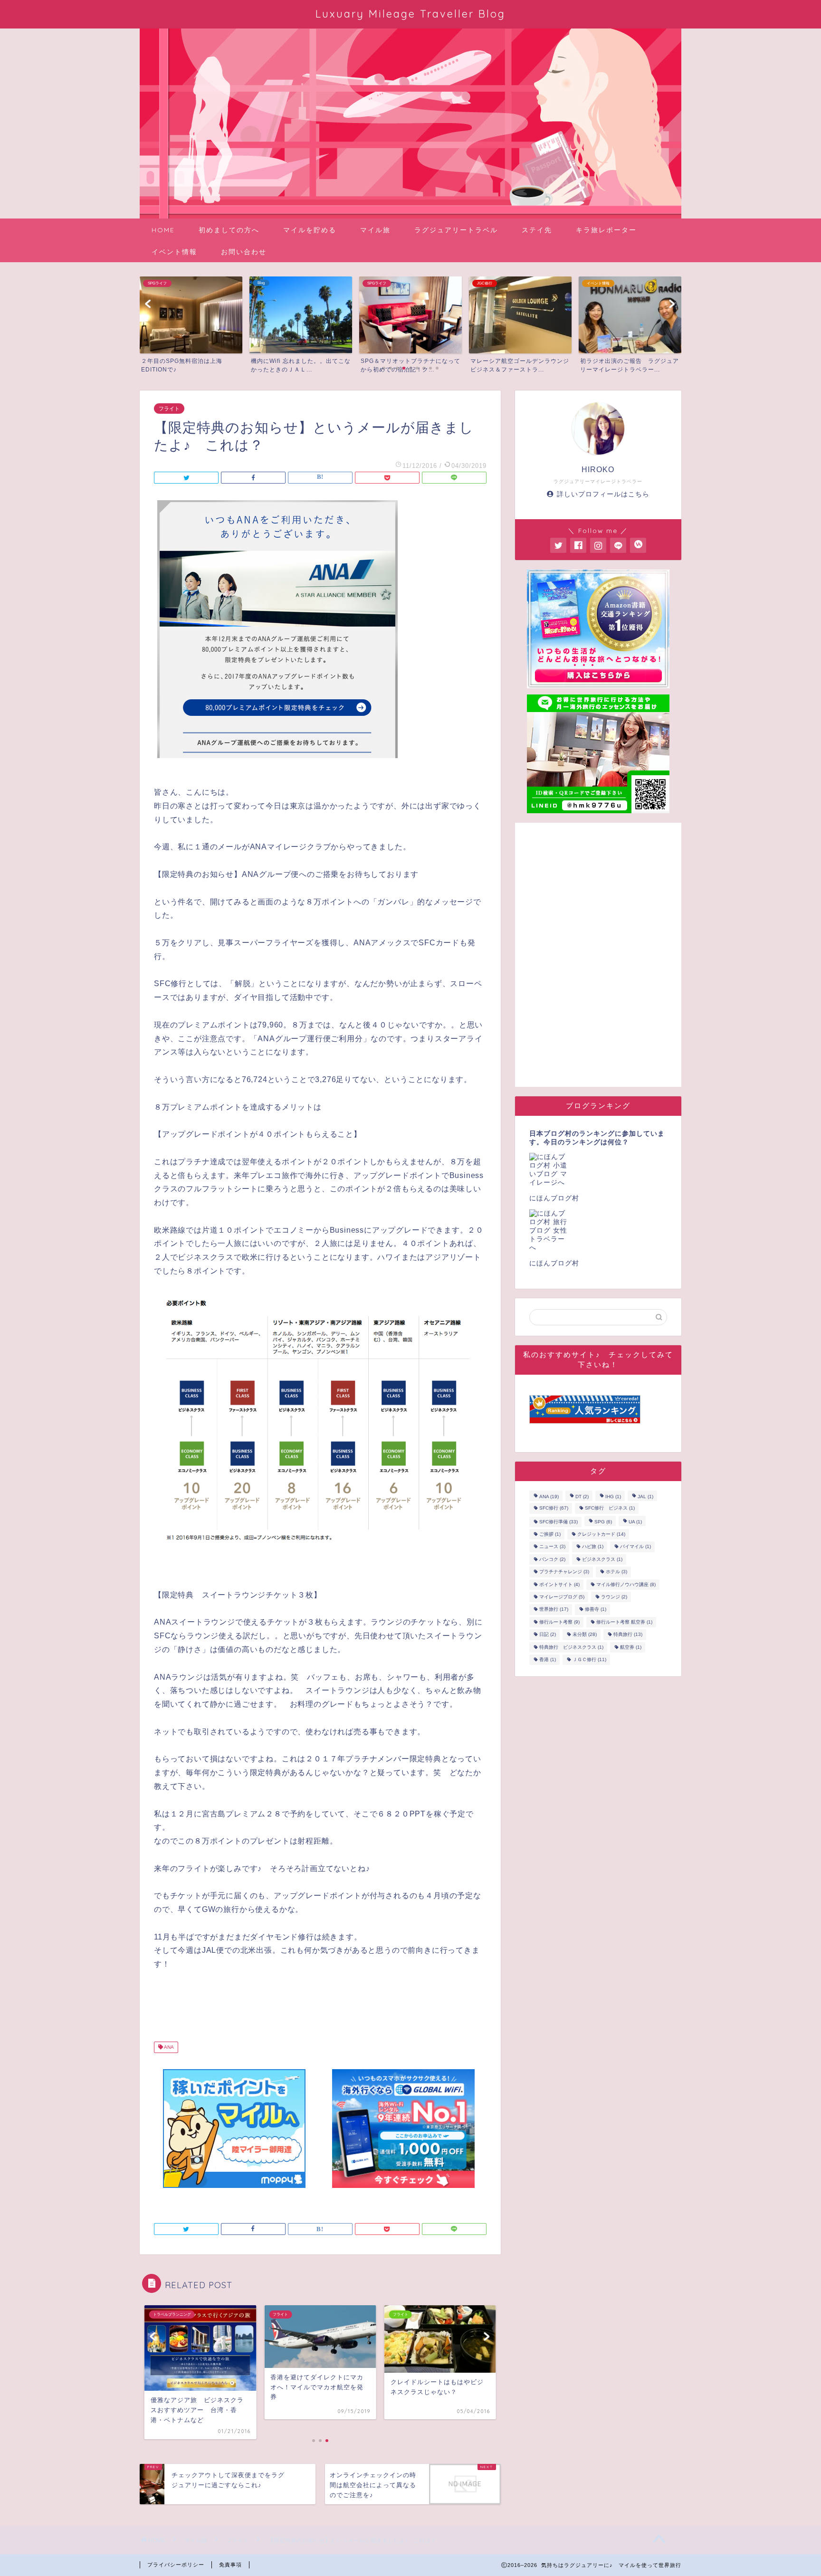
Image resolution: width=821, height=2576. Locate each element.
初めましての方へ (229, 230)
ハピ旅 (593, 1547)
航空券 (631, 1647)
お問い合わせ (244, 252)
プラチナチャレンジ (564, 1572)
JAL (645, 1497)
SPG (603, 1522)
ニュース (552, 1547)
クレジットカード (601, 1534)
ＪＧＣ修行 (589, 1659)
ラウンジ (614, 1597)
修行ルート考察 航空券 (624, 1622)
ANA (168, 2048)
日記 (548, 1635)
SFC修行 (554, 1508)
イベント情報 (174, 252)
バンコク (552, 1559)
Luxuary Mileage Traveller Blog (410, 14)
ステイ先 (537, 230)
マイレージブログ (562, 1597)
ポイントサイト (559, 1584)
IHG (613, 1497)
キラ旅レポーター (606, 230)
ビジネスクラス (602, 1559)
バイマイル (635, 1547)
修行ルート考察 (559, 1622)
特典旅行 (628, 1635)
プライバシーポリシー (176, 2565)
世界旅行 (554, 1610)
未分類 (585, 1635)
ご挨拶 (550, 1534)
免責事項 (230, 2565)
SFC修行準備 (558, 1522)
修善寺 (596, 1610)
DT (582, 1497)
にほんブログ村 (554, 1198)
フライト (169, 409)
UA (635, 1522)
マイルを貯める (310, 230)
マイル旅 (375, 230)
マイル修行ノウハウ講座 (626, 1584)
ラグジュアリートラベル (456, 230)
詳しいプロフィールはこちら (603, 494)
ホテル (616, 1572)
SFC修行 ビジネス (610, 1508)
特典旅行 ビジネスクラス (571, 1647)
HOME (163, 230)
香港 (548, 1659)
